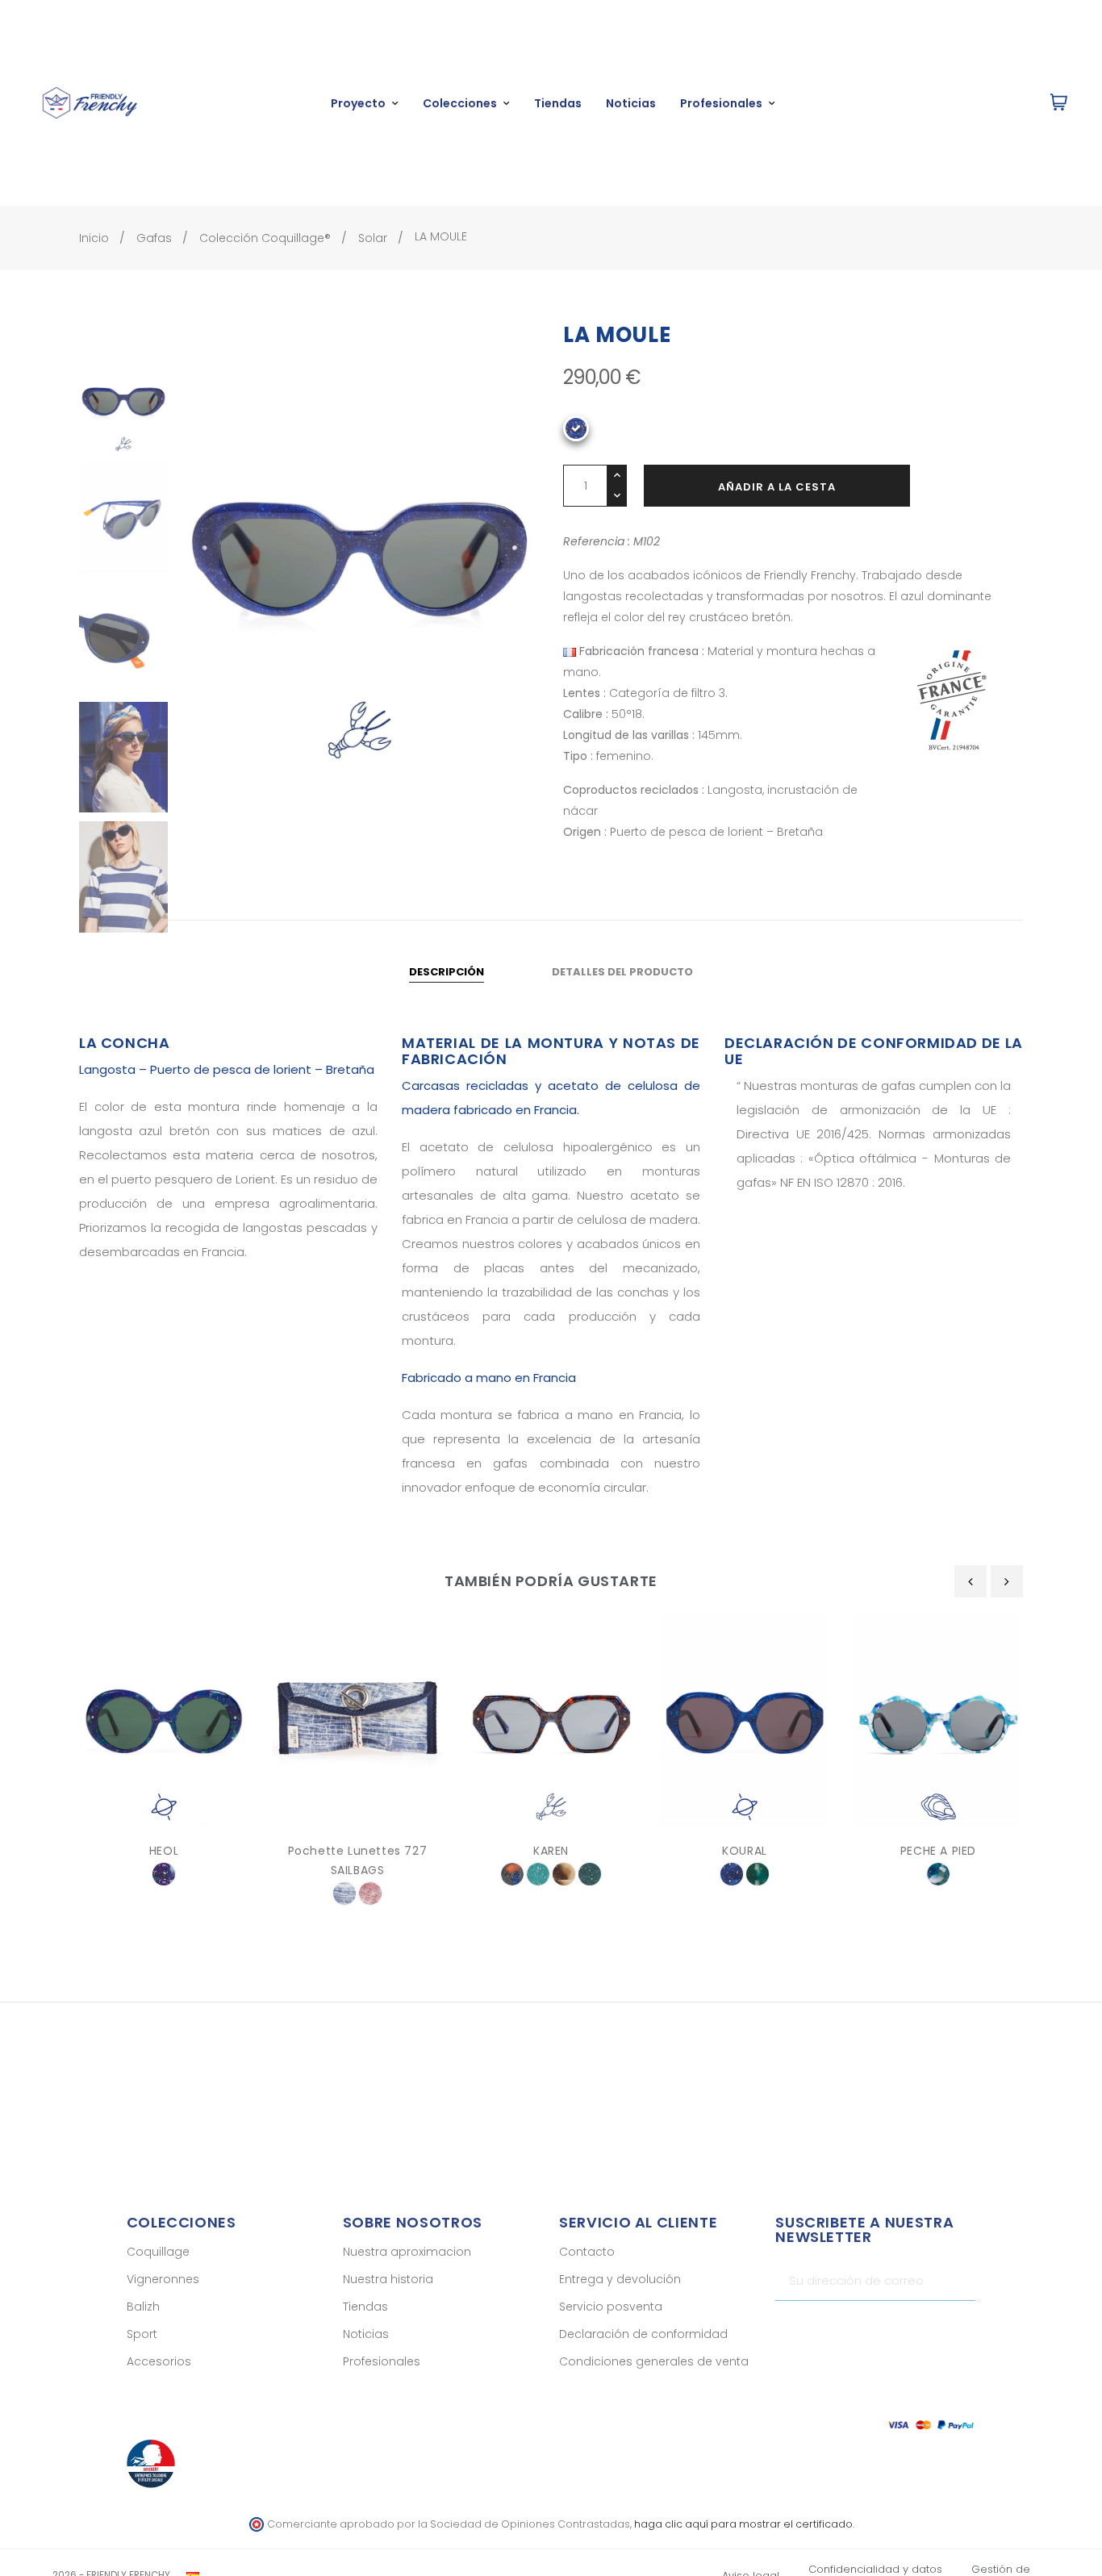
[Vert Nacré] (758, 1874)
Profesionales (382, 2361)
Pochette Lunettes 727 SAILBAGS (358, 1860)
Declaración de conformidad (643, 2334)
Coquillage (158, 2252)
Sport (142, 2334)
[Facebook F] (907, 2329)
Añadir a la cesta (777, 487)
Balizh (143, 2307)
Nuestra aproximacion (407, 2252)
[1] (957, 2281)
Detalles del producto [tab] (622, 972)
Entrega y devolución (620, 2279)
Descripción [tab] (447, 972)
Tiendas (365, 2307)
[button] (985, 103)
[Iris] (164, 1874)
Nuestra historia (388, 2279)
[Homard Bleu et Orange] (512, 1874)
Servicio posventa (611, 2307)
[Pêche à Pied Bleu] (938, 1874)
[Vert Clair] (538, 1874)
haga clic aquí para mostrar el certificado (743, 2524)
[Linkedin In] (963, 2329)
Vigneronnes (163, 2279)
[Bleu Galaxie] (732, 1874)
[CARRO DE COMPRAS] (1059, 103)
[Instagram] (935, 2329)
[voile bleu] (344, 1893)
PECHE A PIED (938, 1851)
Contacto (587, 2252)
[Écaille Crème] (564, 1874)
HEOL (164, 1851)
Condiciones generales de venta (654, 2361)
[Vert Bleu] (590, 1874)
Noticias (366, 2334)
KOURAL (745, 1851)
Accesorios (159, 2361)
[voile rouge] (370, 1893)
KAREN (551, 1851)
